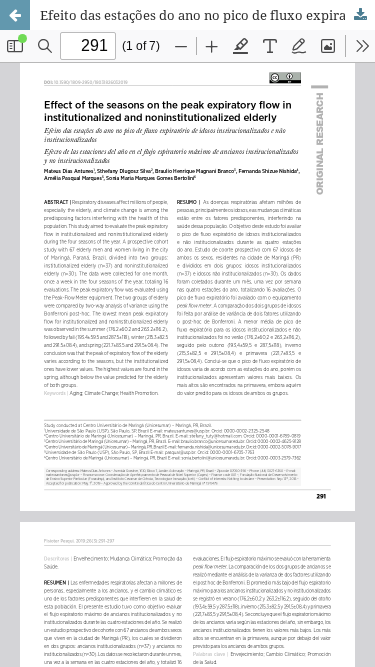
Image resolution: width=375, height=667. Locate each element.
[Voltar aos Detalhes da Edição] (15, 15)
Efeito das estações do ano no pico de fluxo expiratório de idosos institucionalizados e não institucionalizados (207, 15)
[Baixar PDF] (360, 15)
